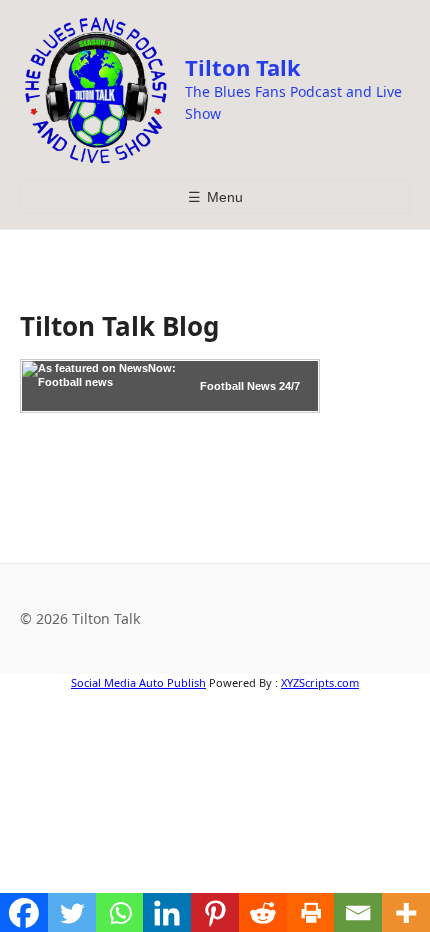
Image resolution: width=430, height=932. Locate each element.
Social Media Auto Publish (138, 682)
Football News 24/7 (250, 386)
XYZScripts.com (320, 682)
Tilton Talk (243, 67)
